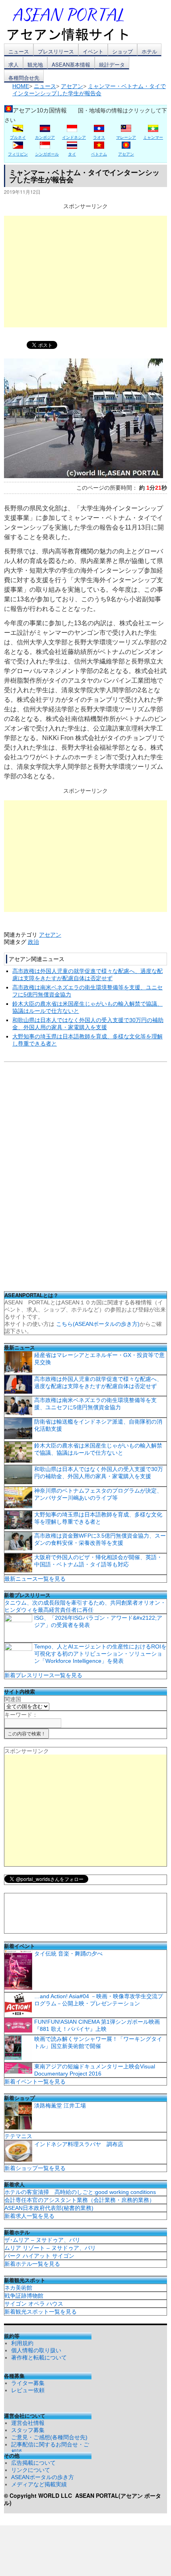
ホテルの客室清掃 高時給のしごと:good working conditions (80, 2192)
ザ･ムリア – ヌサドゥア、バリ (42, 2240)
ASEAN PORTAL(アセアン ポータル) (83, 2499)
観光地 (35, 64)
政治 (33, 942)
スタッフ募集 (28, 2430)
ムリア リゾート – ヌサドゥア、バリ (50, 2248)
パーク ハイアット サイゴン (39, 2256)
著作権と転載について (39, 2357)
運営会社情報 (28, 2423)
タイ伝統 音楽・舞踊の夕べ (68, 1954)
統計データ (112, 64)
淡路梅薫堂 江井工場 (60, 2105)
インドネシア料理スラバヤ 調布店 (79, 2144)
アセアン (50, 935)
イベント (93, 51)
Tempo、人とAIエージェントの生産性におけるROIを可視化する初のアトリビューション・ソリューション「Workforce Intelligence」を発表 (100, 1654)
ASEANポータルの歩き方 (43, 2477)
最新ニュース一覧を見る (35, 1579)
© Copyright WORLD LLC (40, 2495)
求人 (14, 64)
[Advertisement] (85, 272)
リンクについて (31, 2470)
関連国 (13, 1699)
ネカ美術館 (18, 2288)
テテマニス (18, 2136)
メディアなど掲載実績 (39, 2484)
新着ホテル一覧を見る (32, 2264)
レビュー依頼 (28, 2390)
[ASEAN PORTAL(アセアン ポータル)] (74, 24)
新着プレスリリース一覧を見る (43, 1675)
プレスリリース (56, 51)
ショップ (122, 51)
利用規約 (22, 2343)
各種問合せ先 (24, 78)
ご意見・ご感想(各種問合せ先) (49, 2437)
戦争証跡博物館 (24, 2296)
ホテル (149, 51)
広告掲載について (33, 2463)
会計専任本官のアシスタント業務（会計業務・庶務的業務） (80, 2200)
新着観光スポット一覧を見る (41, 2312)
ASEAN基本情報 (71, 64)
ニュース (19, 51)
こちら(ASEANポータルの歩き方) (98, 1324)
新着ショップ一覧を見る (35, 2168)
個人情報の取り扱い (36, 2350)
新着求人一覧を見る (29, 2216)
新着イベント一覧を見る (35, 2082)
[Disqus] (85, 1179)
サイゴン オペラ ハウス (34, 2304)
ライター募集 (28, 2383)
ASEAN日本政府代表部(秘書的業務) (49, 2208)
